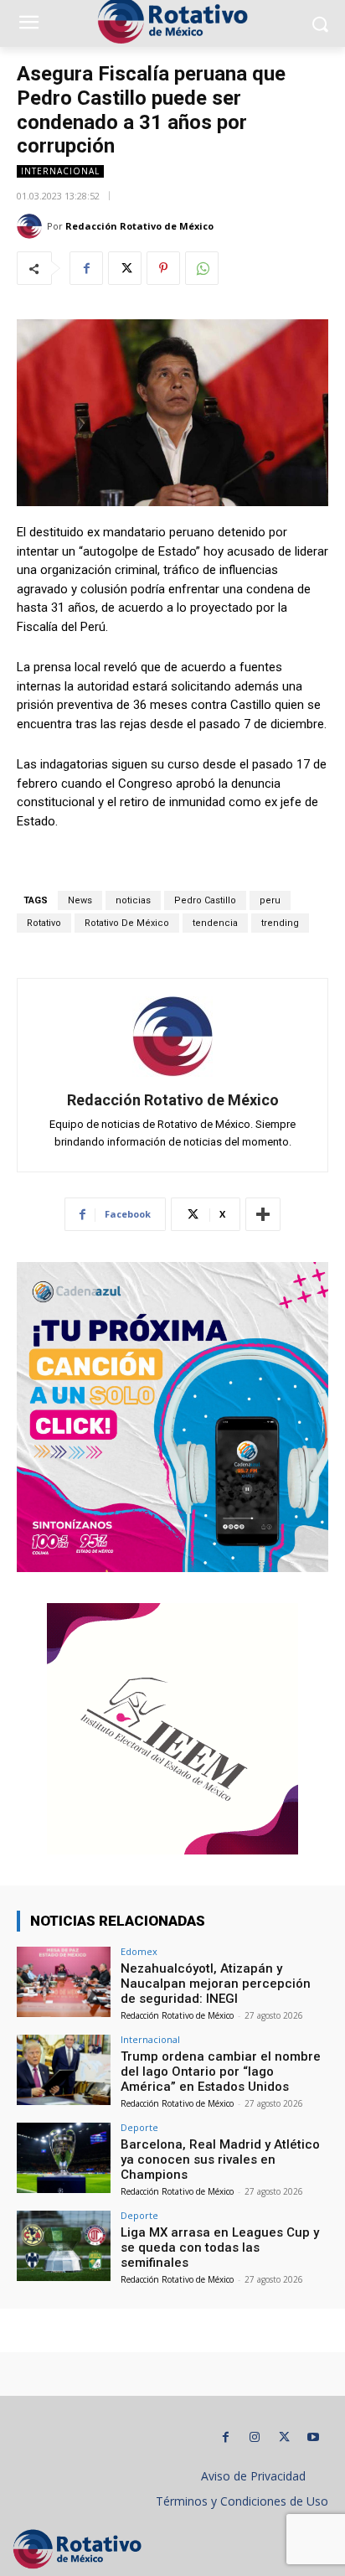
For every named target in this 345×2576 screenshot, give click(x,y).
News (80, 900)
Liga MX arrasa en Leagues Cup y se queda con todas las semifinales (220, 2248)
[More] (263, 1214)
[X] (125, 268)
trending (280, 923)
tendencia (215, 923)
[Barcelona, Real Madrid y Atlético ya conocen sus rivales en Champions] (64, 2158)
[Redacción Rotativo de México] (32, 226)
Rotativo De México (127, 923)
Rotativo (44, 923)
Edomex (139, 1951)
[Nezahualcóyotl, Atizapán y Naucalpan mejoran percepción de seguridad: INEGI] (64, 1982)
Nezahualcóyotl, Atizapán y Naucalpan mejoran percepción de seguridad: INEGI (216, 1984)
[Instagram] (255, 2437)
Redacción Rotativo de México (139, 226)
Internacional (60, 171)
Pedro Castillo (205, 900)
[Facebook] (86, 268)
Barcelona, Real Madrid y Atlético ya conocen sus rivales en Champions (220, 2160)
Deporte (139, 2127)
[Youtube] (314, 2437)
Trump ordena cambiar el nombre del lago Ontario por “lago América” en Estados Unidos (221, 2072)
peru (270, 900)
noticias (133, 900)
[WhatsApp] (202, 268)
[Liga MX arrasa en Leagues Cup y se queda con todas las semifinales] (64, 2246)
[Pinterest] (163, 268)
